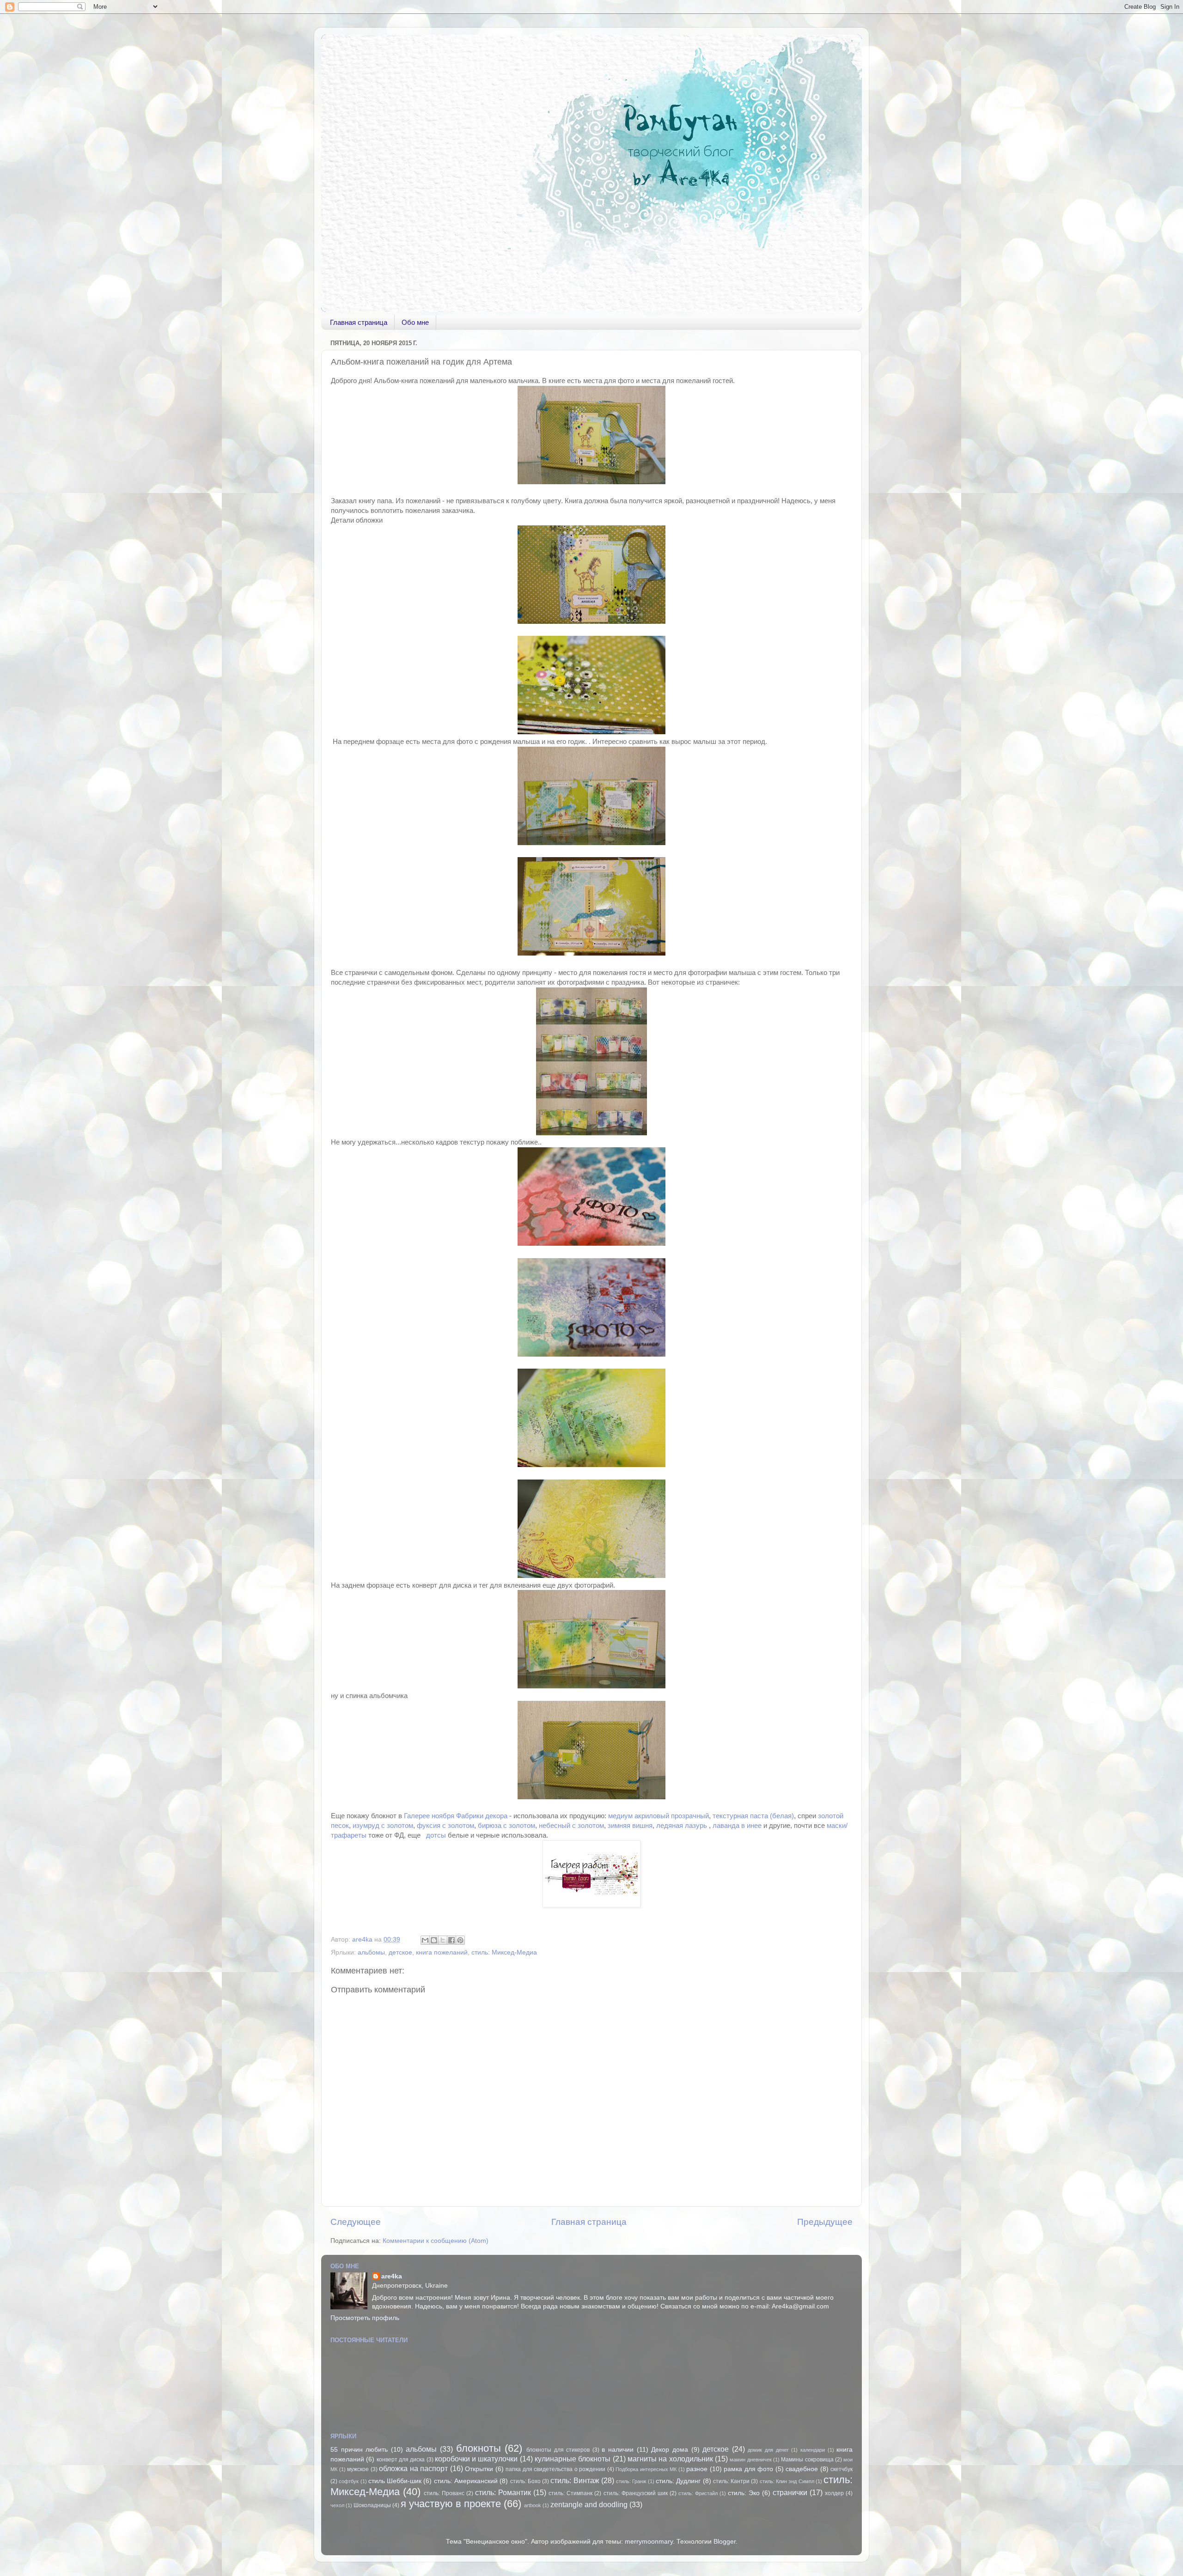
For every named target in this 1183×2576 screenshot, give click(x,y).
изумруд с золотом (383, 1826)
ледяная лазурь (682, 1826)
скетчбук (842, 2469)
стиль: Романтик (503, 2492)
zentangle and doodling (589, 2504)
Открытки (479, 2469)
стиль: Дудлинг (678, 2481)
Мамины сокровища (807, 2460)
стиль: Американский (466, 2481)
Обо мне (415, 322)
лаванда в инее (737, 1826)
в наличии (618, 2450)
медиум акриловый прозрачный (659, 1816)
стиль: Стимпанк (570, 2493)
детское (400, 1952)
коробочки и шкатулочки (476, 2459)
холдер (834, 2493)
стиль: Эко (744, 2493)
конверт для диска (401, 2460)
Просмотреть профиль (365, 2318)
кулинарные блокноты (573, 2459)
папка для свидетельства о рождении (555, 2469)
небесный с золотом (571, 1826)
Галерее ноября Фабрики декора (457, 1816)
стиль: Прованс (444, 2493)
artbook (533, 2505)
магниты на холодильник (670, 2459)
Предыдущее (825, 2222)
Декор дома (670, 2450)
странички (790, 2492)
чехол (337, 2505)
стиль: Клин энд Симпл (787, 2481)
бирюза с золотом (506, 1826)
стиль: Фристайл (698, 2493)
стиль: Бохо (525, 2481)
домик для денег (768, 2450)
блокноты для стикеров (558, 2450)
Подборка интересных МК (646, 2469)
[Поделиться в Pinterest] (460, 1940)
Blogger (725, 2542)
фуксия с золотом (445, 1826)
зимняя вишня (630, 1826)
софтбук (349, 2481)
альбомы (371, 1952)
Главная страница (359, 322)
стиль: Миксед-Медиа (504, 1952)
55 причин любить (359, 2450)
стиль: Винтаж (575, 2480)
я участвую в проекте (451, 2504)
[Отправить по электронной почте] (425, 1940)
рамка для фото (748, 2469)
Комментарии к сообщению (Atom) (436, 2241)
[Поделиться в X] (443, 1940)
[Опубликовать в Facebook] (451, 1940)
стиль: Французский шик (636, 2493)
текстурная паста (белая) (753, 1816)
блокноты (479, 2448)
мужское (358, 2469)
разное (697, 2469)
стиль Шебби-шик (395, 2481)
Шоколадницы (372, 2505)
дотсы (436, 1835)
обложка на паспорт (413, 2468)
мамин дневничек (750, 2460)
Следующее (356, 2222)
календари (813, 2450)
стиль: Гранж (631, 2481)
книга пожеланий (442, 1952)
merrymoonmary (649, 2542)
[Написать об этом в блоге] (434, 1940)
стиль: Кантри (731, 2481)
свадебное (802, 2469)
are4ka (392, 2276)
